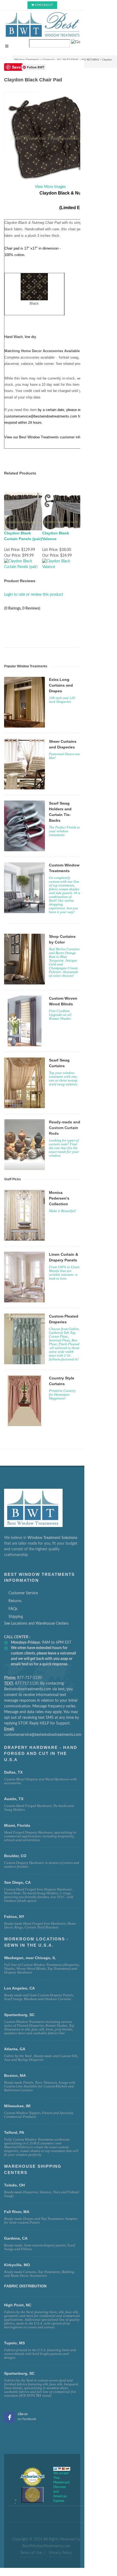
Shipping (16, 1617)
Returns (15, 1601)
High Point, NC (18, 2305)
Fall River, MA (17, 2212)
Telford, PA (14, 2132)
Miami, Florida (17, 1825)
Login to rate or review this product (34, 595)
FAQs (13, 1609)
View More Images (50, 187)
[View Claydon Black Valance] (61, 564)
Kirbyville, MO (17, 2265)
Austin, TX (14, 1799)
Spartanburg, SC (19, 2373)
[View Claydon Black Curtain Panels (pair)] (23, 564)
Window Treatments (27, 60)
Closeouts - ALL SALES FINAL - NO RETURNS (71, 60)
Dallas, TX (13, 1772)
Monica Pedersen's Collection (59, 1198)
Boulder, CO (15, 1856)
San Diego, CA (17, 1882)
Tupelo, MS (14, 2343)
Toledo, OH (14, 2185)
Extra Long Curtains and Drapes (61, 685)
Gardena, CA (16, 2238)
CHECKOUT (44, 5)
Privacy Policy (60, 2553)
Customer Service (23, 1593)
